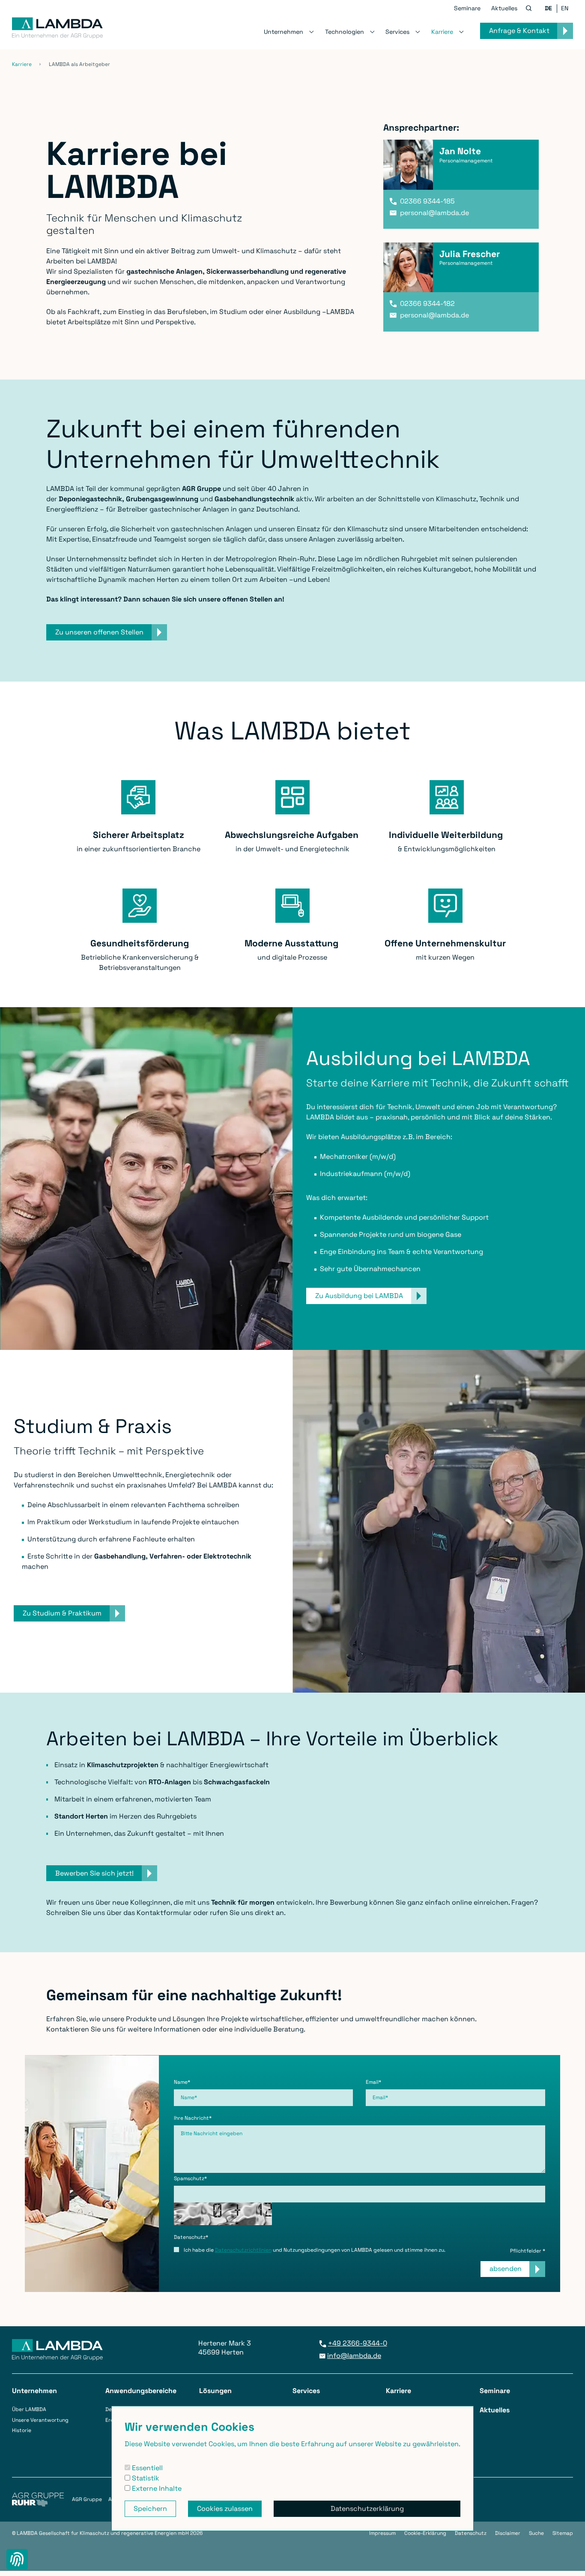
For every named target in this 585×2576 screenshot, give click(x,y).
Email (373, 2082)
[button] (529, 9)
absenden (506, 2269)
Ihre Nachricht (193, 2118)
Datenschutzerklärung (367, 2509)
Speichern (150, 2509)
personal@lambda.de (434, 213)
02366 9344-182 (427, 304)
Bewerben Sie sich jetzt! (94, 1873)
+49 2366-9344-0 (358, 2343)
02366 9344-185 (427, 201)
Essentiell (146, 2468)
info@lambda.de (354, 2356)
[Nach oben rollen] (568, 2559)
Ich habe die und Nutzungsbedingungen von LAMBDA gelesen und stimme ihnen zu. (314, 2250)
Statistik (145, 2478)
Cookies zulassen (225, 2509)
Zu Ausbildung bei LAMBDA (359, 1296)
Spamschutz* (190, 2178)
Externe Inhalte (156, 2488)
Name (182, 2082)
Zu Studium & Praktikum (62, 1613)
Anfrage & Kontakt (519, 31)
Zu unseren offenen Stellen (99, 632)
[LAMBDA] (57, 26)
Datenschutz (191, 2237)
